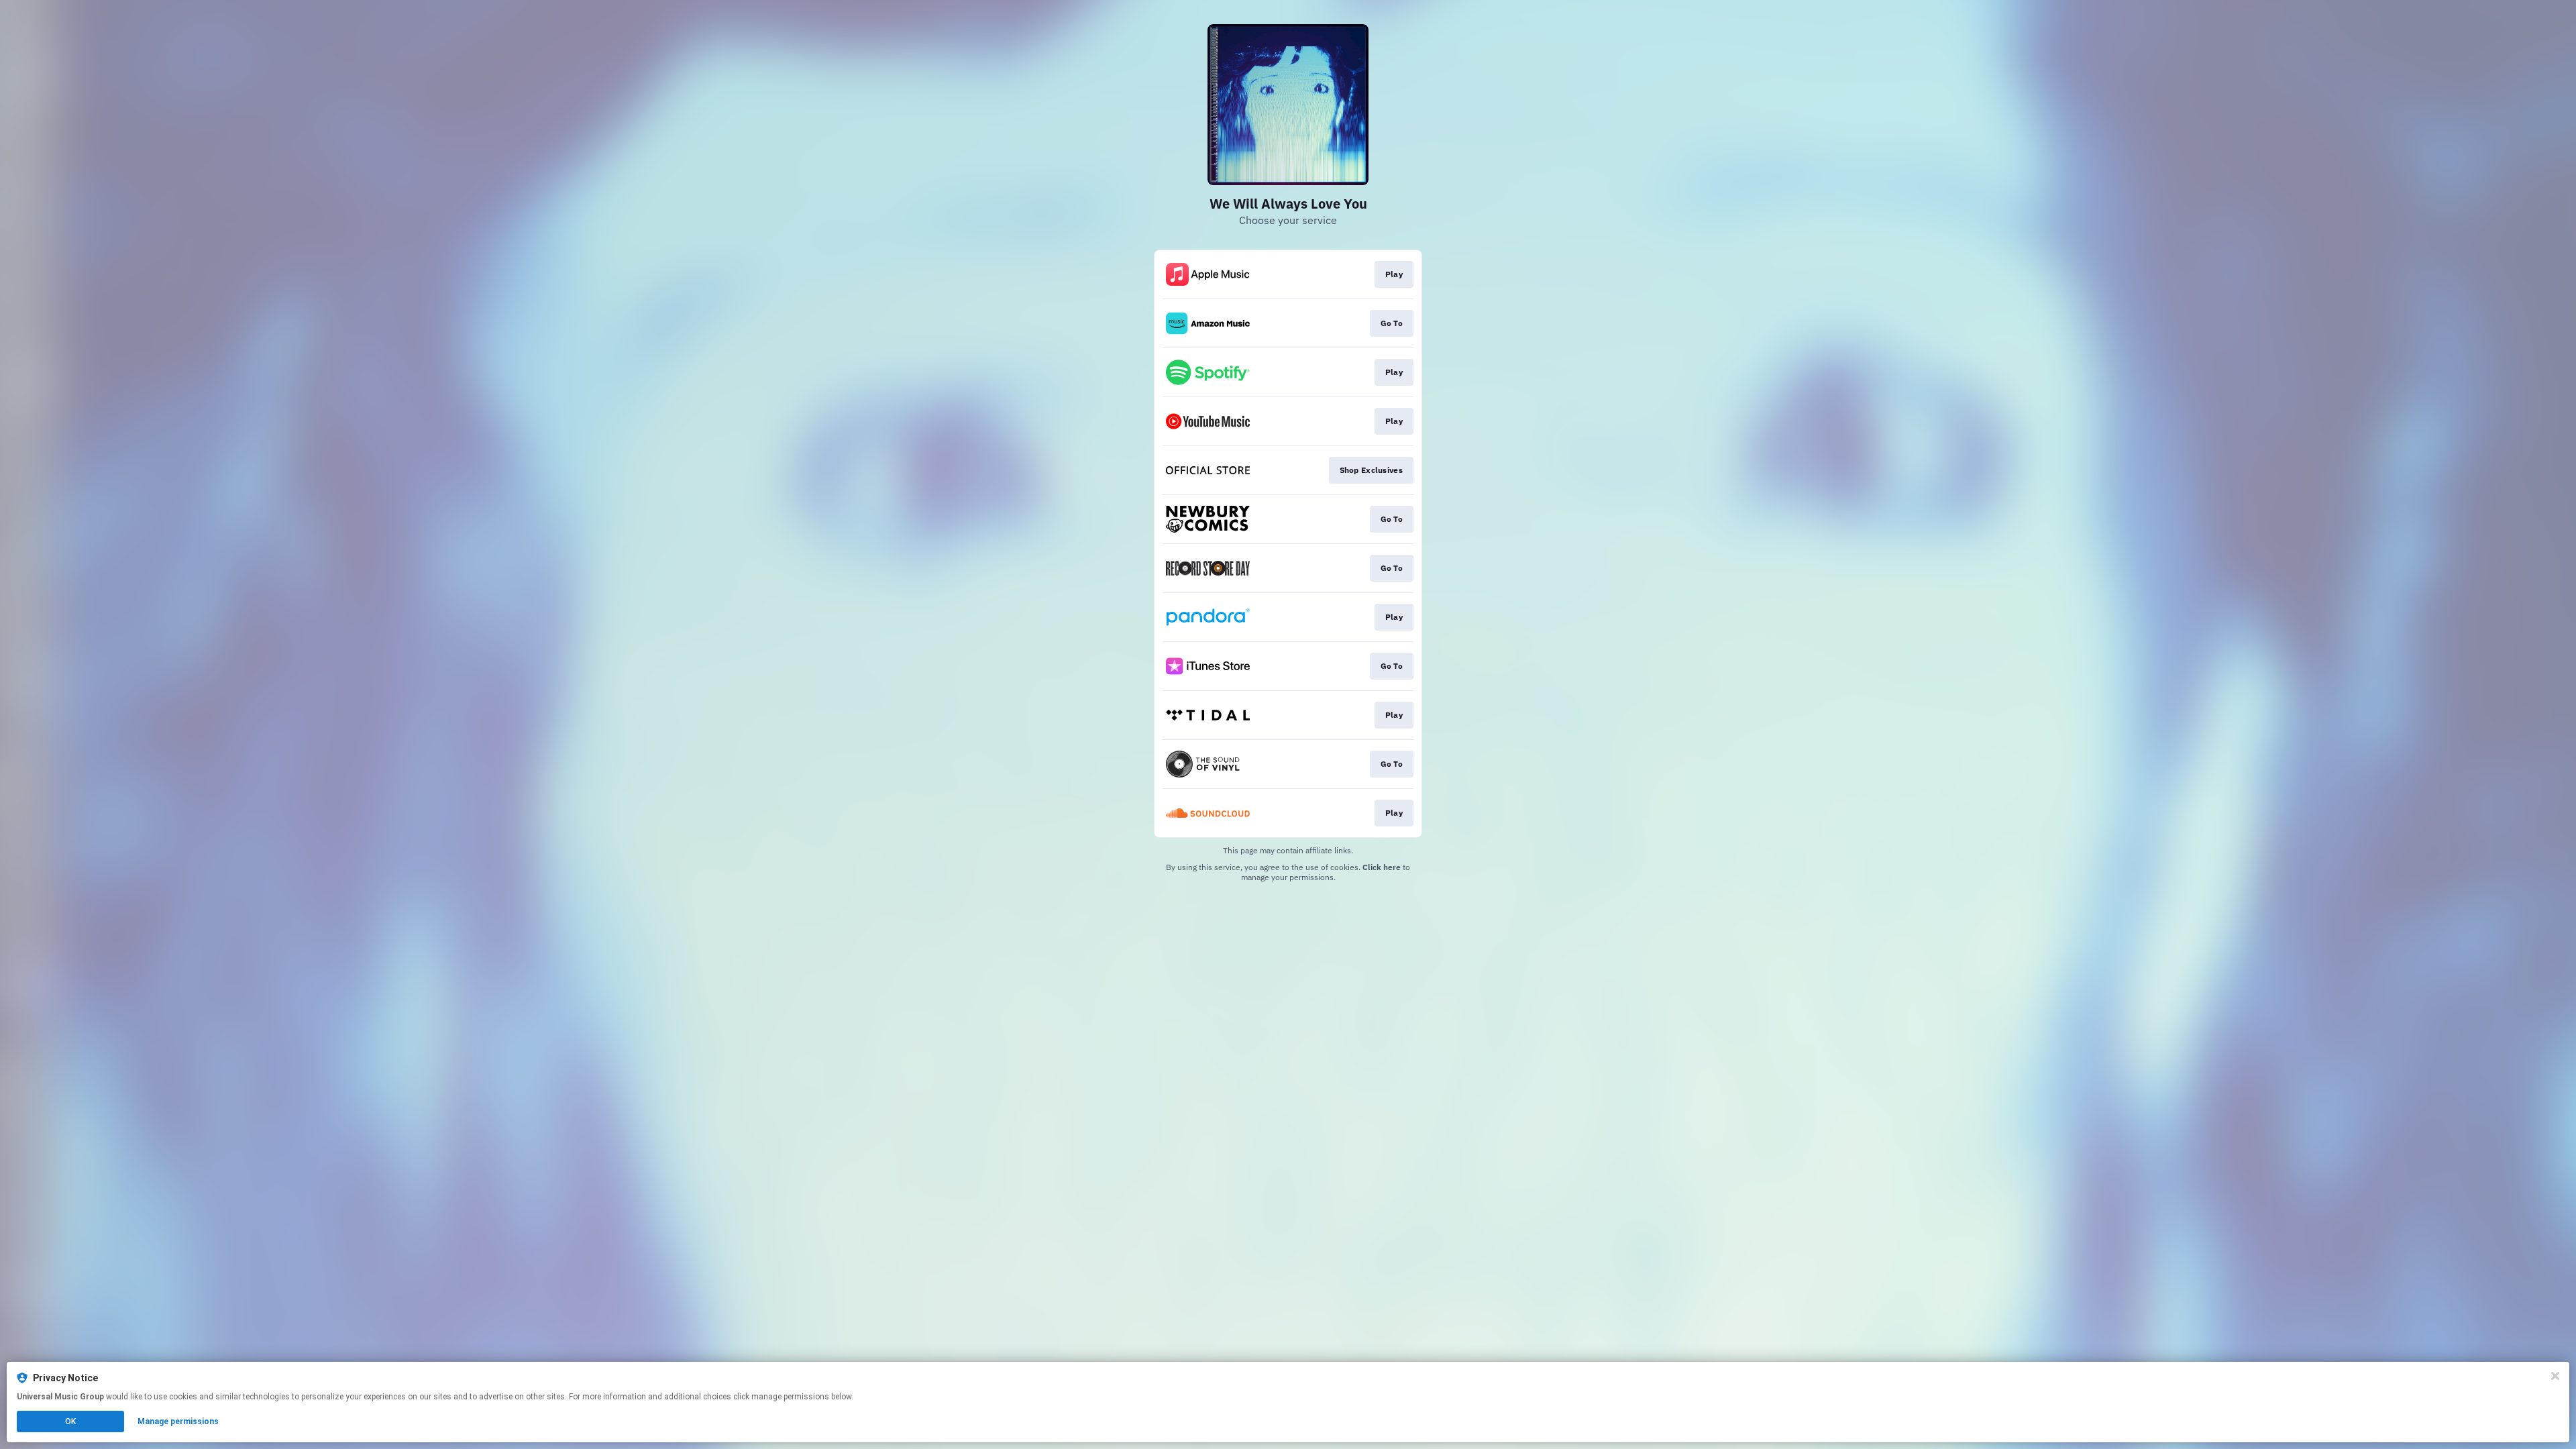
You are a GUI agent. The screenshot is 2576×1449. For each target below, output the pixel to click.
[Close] (2555, 1376)
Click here (1382, 867)
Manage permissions (178, 1421)
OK (70, 1421)
